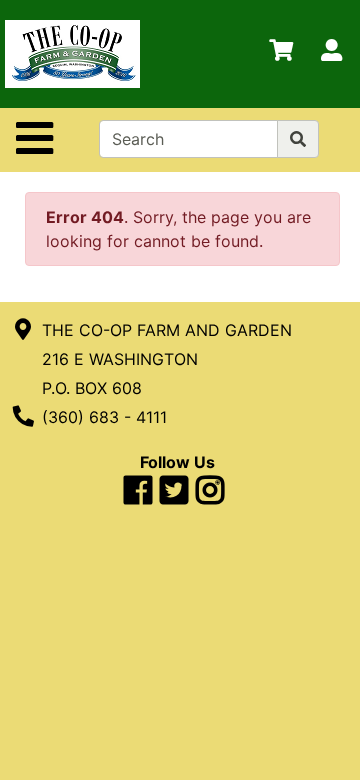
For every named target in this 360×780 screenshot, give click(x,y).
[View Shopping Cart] (281, 54)
